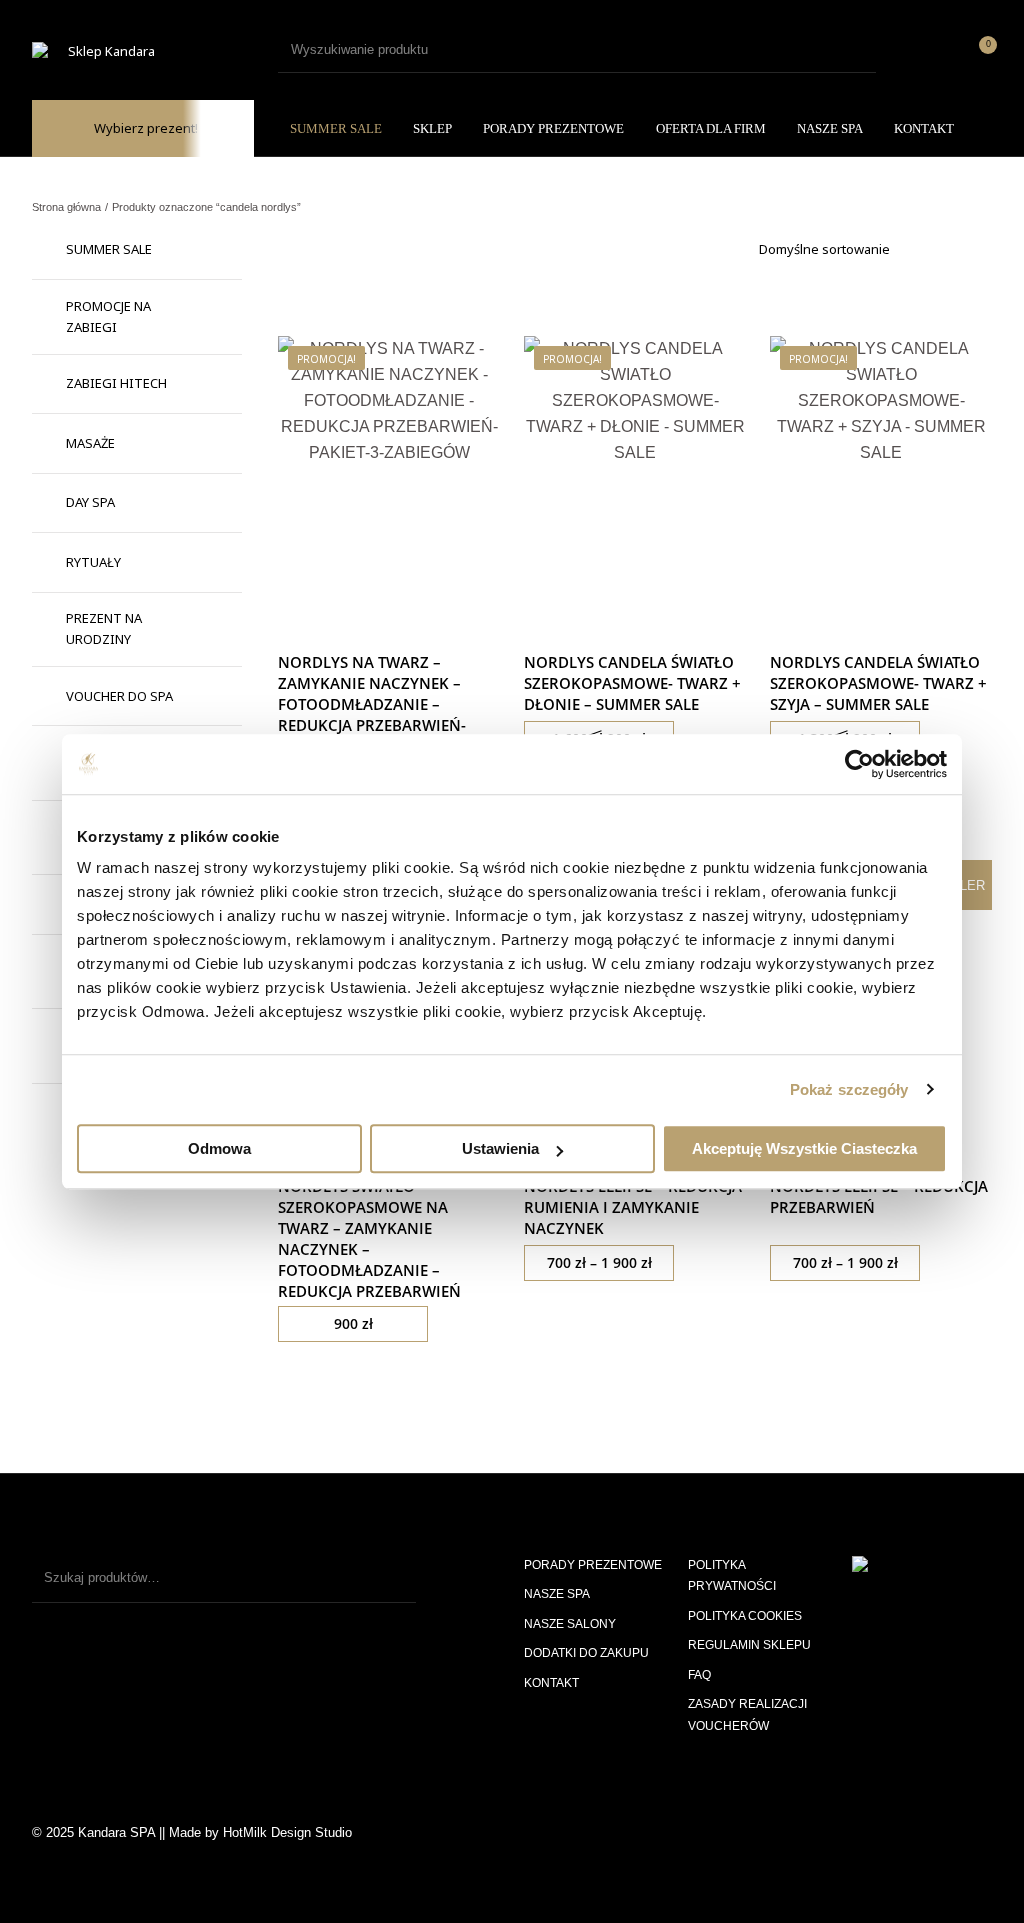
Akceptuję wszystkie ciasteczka (804, 1148)
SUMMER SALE (109, 249)
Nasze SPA (557, 1594)
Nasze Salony (570, 1624)
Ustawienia (500, 1148)
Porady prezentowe (593, 1565)
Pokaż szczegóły (849, 1089)
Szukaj (391, 1578)
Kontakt (551, 1683)
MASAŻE (90, 443)
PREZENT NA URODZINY (104, 628)
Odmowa (219, 1148)
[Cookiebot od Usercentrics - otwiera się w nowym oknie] (859, 764)
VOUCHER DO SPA (119, 696)
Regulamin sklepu (749, 1645)
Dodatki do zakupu (586, 1653)
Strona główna (66, 207)
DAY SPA (90, 502)
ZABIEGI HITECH (116, 383)
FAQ (699, 1675)
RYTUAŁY (93, 562)
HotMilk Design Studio (287, 1832)
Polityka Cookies (745, 1616)
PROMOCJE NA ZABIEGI (108, 316)
